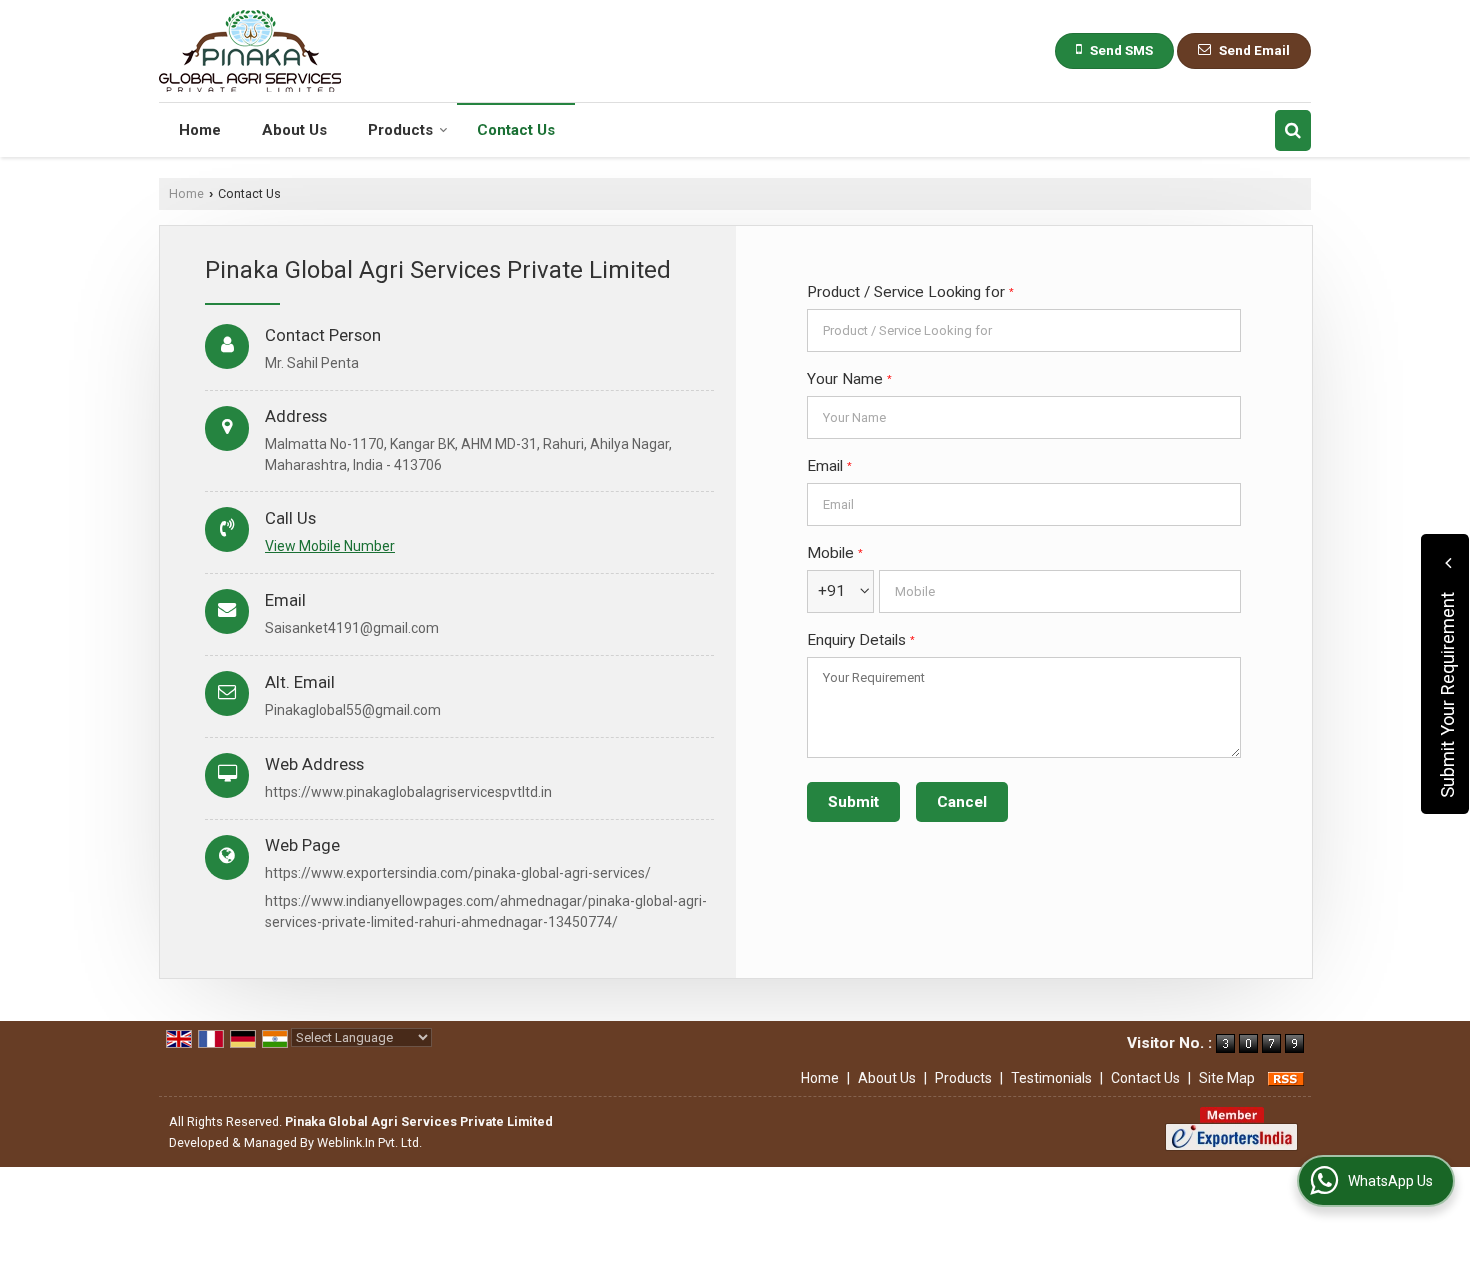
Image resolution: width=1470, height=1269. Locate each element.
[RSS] (1286, 1078)
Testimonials (1051, 1078)
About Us (294, 130)
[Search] (1293, 130)
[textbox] (1024, 330)
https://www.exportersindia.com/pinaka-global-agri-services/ (458, 873)
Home (200, 130)
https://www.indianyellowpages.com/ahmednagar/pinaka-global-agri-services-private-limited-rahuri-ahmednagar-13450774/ (486, 911)
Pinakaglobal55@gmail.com (353, 710)
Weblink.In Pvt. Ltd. (369, 1142)
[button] (330, 546)
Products (400, 130)
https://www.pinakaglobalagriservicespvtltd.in (408, 792)
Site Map (1227, 1078)
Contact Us (516, 130)
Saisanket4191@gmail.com (352, 628)
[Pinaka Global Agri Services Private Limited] (250, 51)
